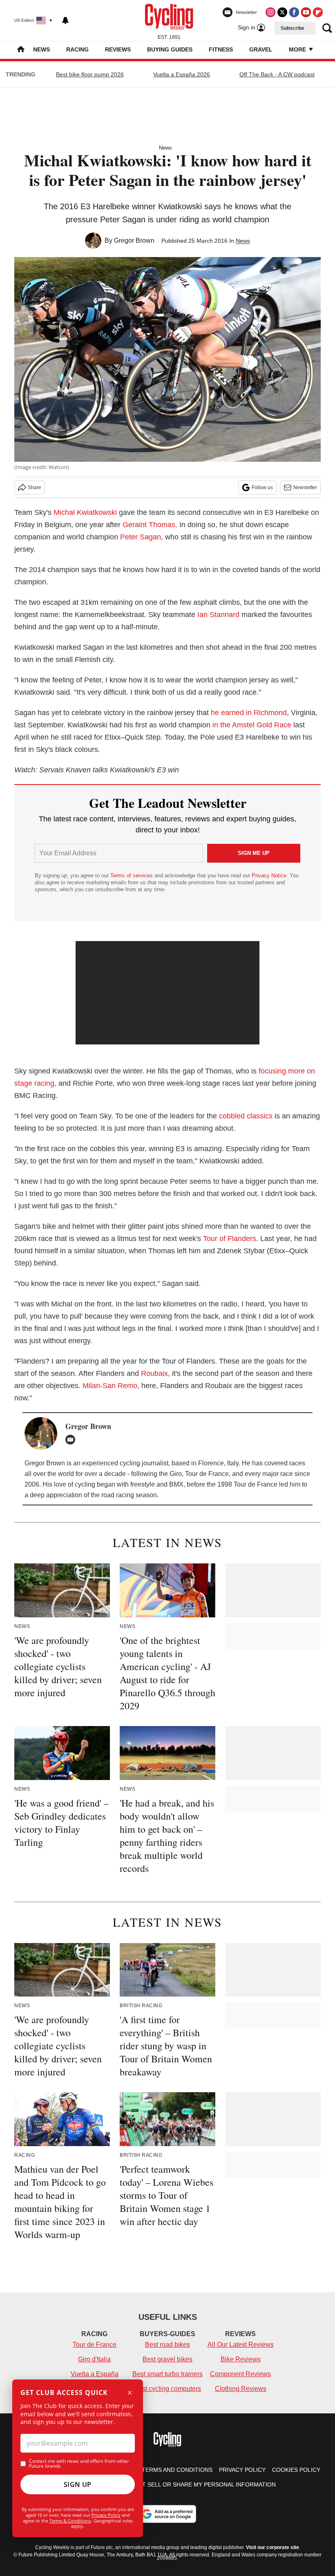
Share (35, 487)
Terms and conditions (177, 2470)
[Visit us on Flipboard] (318, 12)
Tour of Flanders (230, 1239)
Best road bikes (167, 2345)
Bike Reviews (241, 2359)
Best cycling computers (167, 2389)
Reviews (118, 49)
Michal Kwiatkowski (85, 512)
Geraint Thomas (149, 525)
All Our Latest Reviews (241, 2345)
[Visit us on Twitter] (282, 12)
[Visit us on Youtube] (306, 12)
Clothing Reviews (241, 2389)
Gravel (261, 49)
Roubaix (154, 1373)
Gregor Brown (134, 240)
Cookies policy (296, 2470)
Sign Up (78, 2484)
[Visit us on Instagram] (270, 12)
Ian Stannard (218, 615)
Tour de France (95, 2345)
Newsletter (305, 487)
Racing (77, 49)
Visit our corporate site (272, 2547)
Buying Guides (170, 49)
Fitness (221, 49)
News (41, 49)
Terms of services (132, 875)
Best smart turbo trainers (167, 2374)
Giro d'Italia (94, 2359)
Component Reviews (240, 2374)
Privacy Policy (106, 2515)
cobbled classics (246, 1116)
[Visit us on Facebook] (294, 12)
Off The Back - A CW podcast (277, 74)
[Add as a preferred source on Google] (167, 2514)
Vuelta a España (95, 2374)
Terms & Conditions (70, 2521)
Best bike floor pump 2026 (90, 74)
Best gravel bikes (167, 2359)
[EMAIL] (72, 1440)
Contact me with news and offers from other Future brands (79, 2464)
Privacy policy (242, 2470)
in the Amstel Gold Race (252, 725)
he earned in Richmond (249, 713)
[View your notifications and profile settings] (65, 20)
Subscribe (293, 28)
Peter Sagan (141, 537)
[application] (167, 993)
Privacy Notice (269, 875)
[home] (21, 50)
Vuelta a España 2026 (182, 74)
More (298, 49)
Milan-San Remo (110, 1386)
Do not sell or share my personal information (200, 2484)
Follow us (262, 487)
